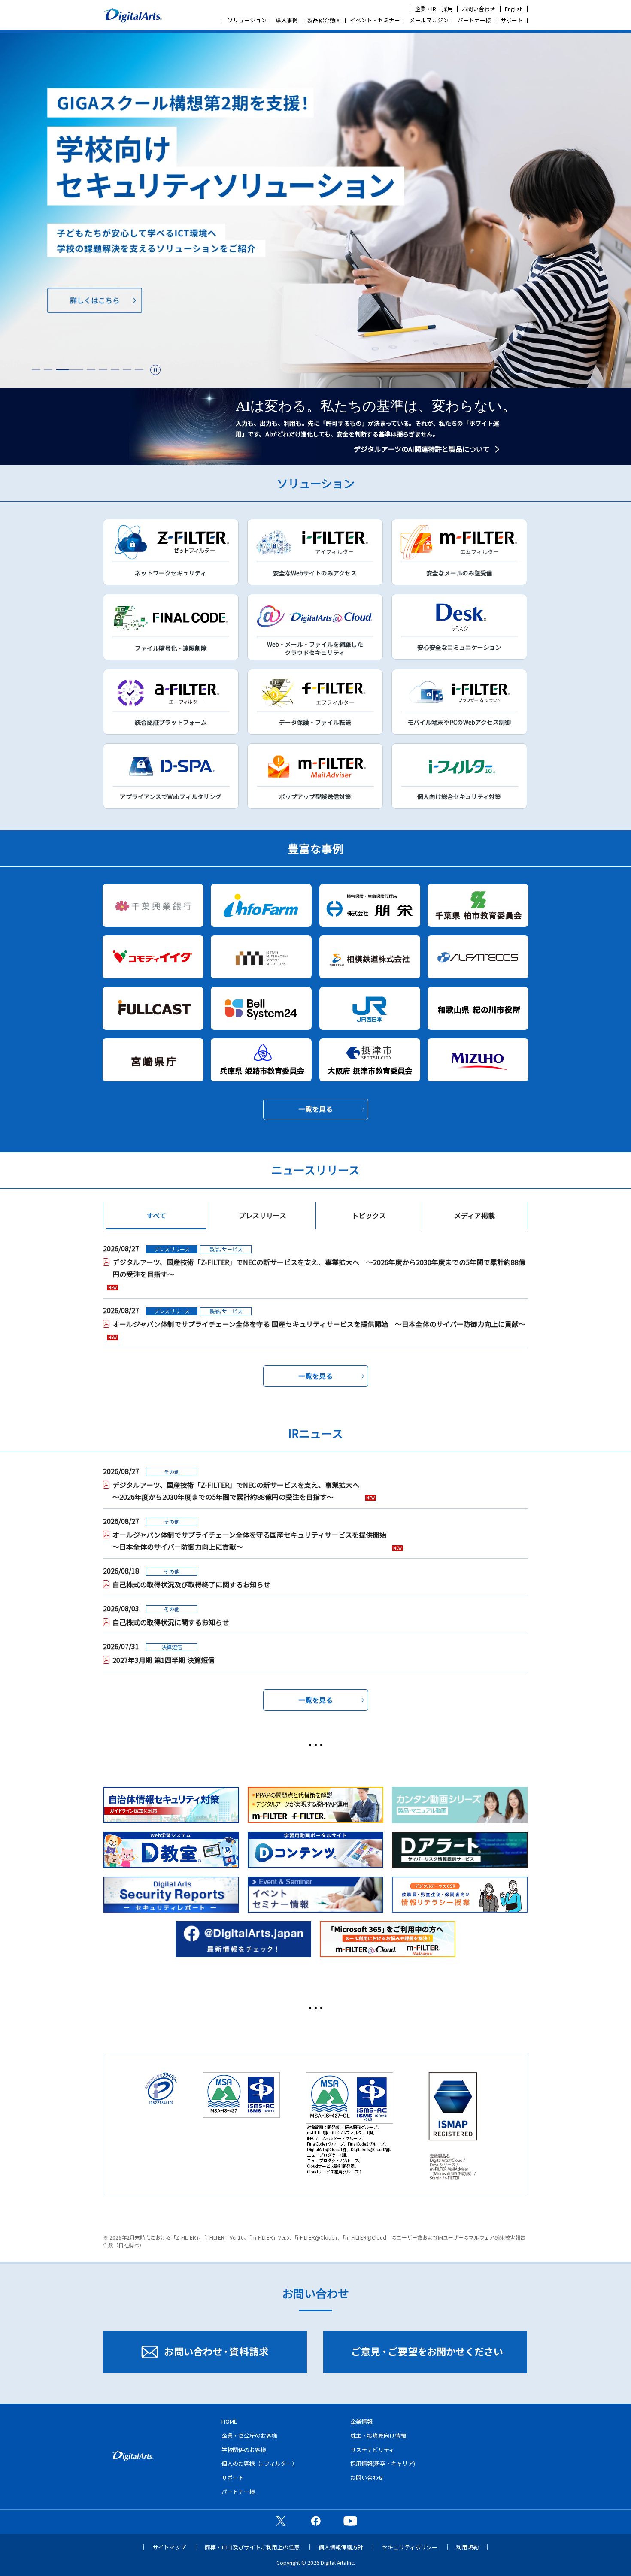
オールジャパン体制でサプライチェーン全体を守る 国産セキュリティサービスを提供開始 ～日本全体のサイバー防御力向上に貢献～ (319, 1324)
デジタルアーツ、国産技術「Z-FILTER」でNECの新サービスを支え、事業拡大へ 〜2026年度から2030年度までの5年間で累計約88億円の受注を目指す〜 (319, 1268)
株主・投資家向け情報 (378, 2435)
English (514, 9)
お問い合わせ (479, 9)
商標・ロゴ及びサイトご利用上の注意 (252, 2547)
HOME (229, 2421)
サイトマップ (169, 2547)
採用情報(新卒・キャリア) (383, 2463)
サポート (512, 20)
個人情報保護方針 (341, 2547)
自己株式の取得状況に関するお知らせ (171, 1622)
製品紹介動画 (324, 20)
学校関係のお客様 (244, 2450)
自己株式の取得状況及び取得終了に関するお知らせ (191, 1584)
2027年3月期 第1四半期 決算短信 (164, 1660)
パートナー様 (474, 20)
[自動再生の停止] (155, 370)
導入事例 (287, 20)
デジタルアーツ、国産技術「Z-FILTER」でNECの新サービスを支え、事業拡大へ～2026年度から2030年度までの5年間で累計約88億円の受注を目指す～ (236, 1491)
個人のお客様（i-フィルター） (259, 2463)
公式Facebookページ (315, 2521)
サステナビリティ (372, 2450)
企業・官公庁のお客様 (249, 2435)
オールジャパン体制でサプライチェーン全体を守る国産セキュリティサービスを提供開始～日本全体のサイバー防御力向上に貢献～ (249, 1541)
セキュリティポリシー (410, 2547)
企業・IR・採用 (434, 9)
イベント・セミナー (375, 20)
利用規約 (467, 2547)
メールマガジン (429, 20)
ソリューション (247, 20)
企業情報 (361, 2421)
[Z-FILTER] (315, 210)
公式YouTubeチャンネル (350, 2521)
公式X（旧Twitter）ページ (281, 2521)
